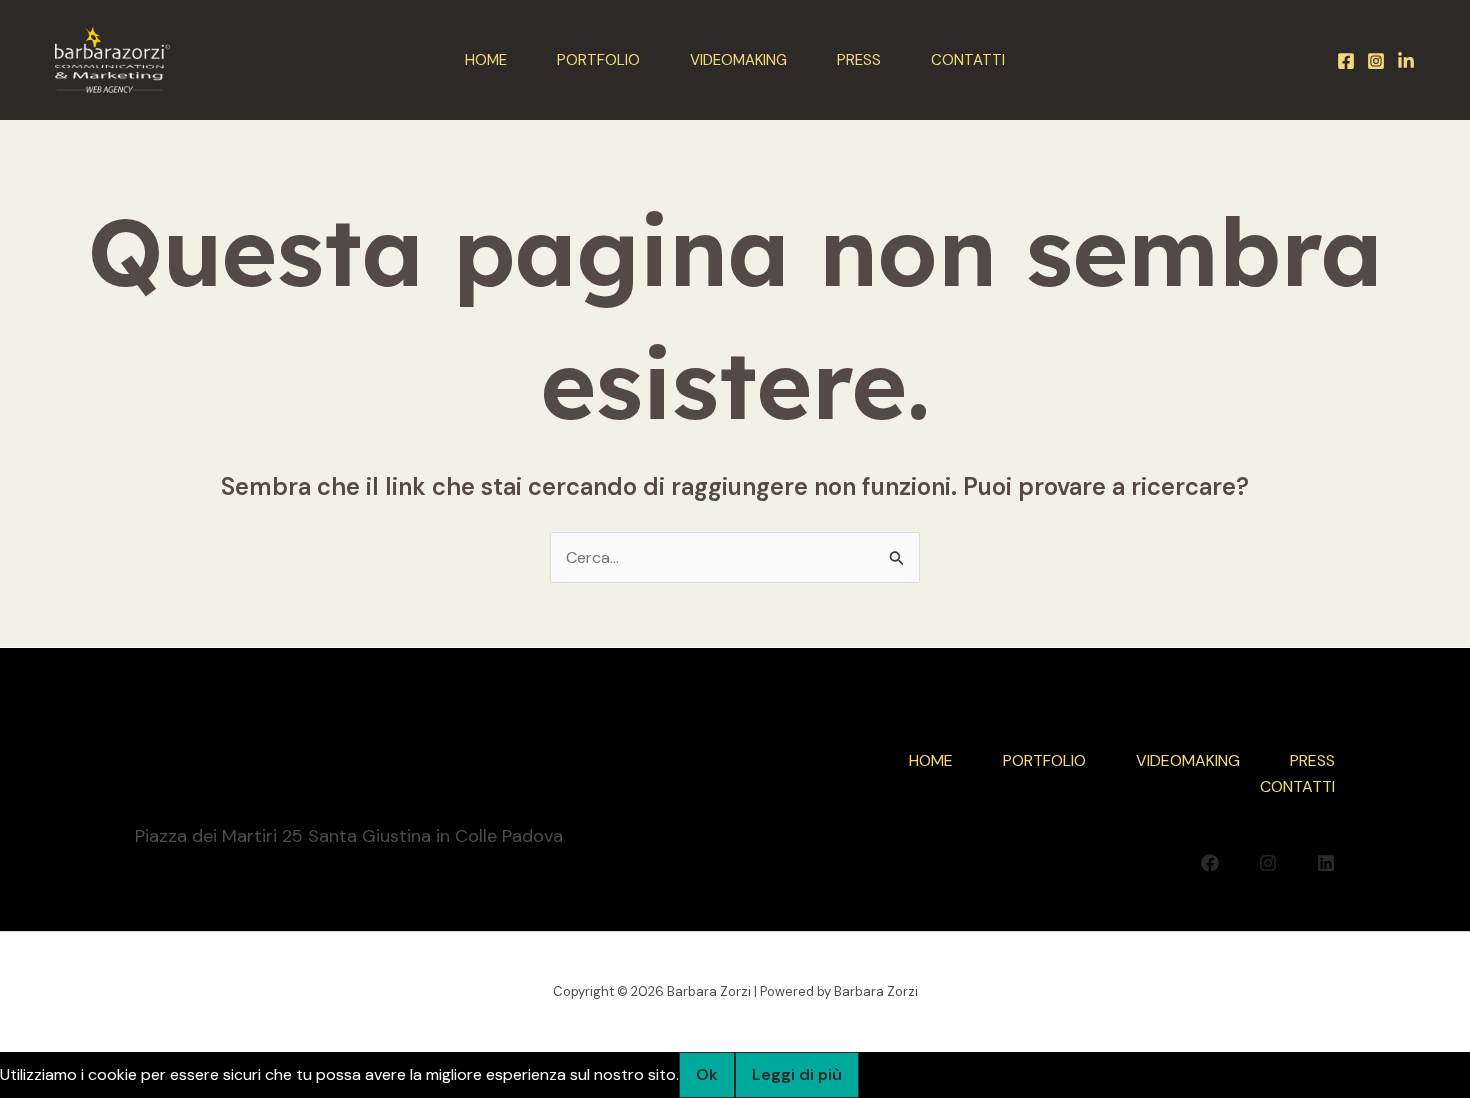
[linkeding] (1406, 61)
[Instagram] (1376, 61)
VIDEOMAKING (738, 60)
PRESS (859, 60)
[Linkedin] (1326, 863)
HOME (486, 60)
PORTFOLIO (598, 60)
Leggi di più (797, 1074)
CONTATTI (968, 60)
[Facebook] (1346, 61)
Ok (707, 1074)
